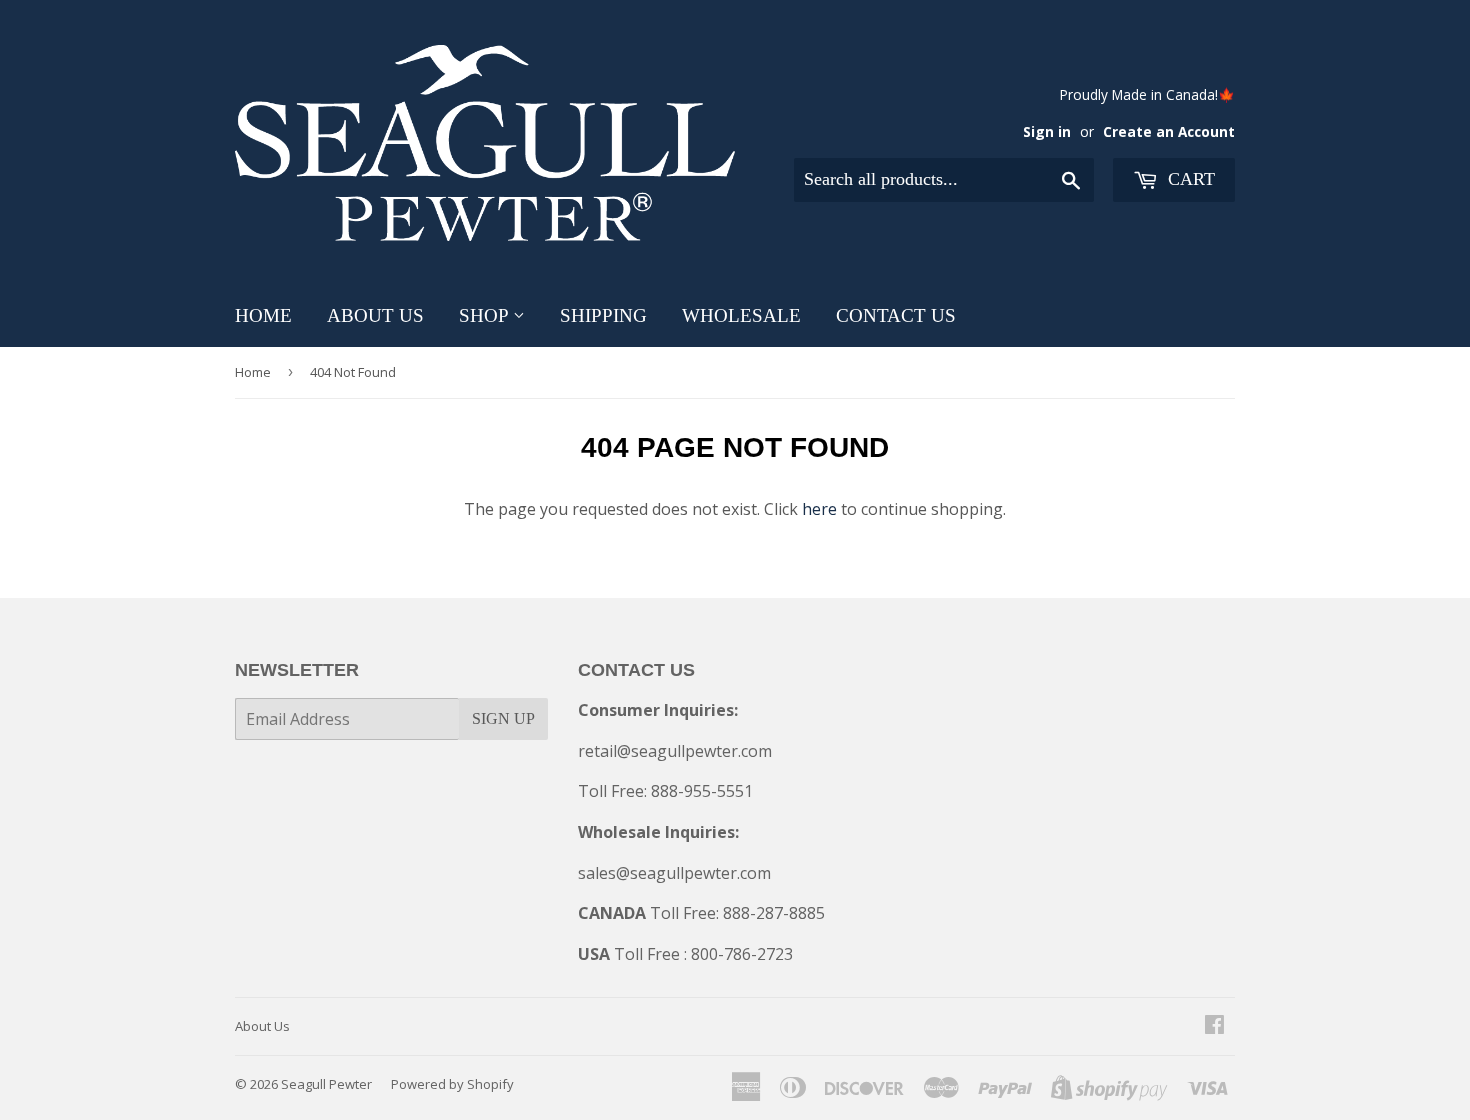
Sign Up (503, 718)
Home (263, 315)
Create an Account (1169, 131)
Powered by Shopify (452, 1084)
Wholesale (741, 315)
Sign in (1047, 131)
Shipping (603, 315)
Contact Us (896, 315)
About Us (375, 315)
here (819, 509)
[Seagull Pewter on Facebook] (1214, 1026)
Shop (486, 315)
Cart (1189, 179)
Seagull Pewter (326, 1084)
